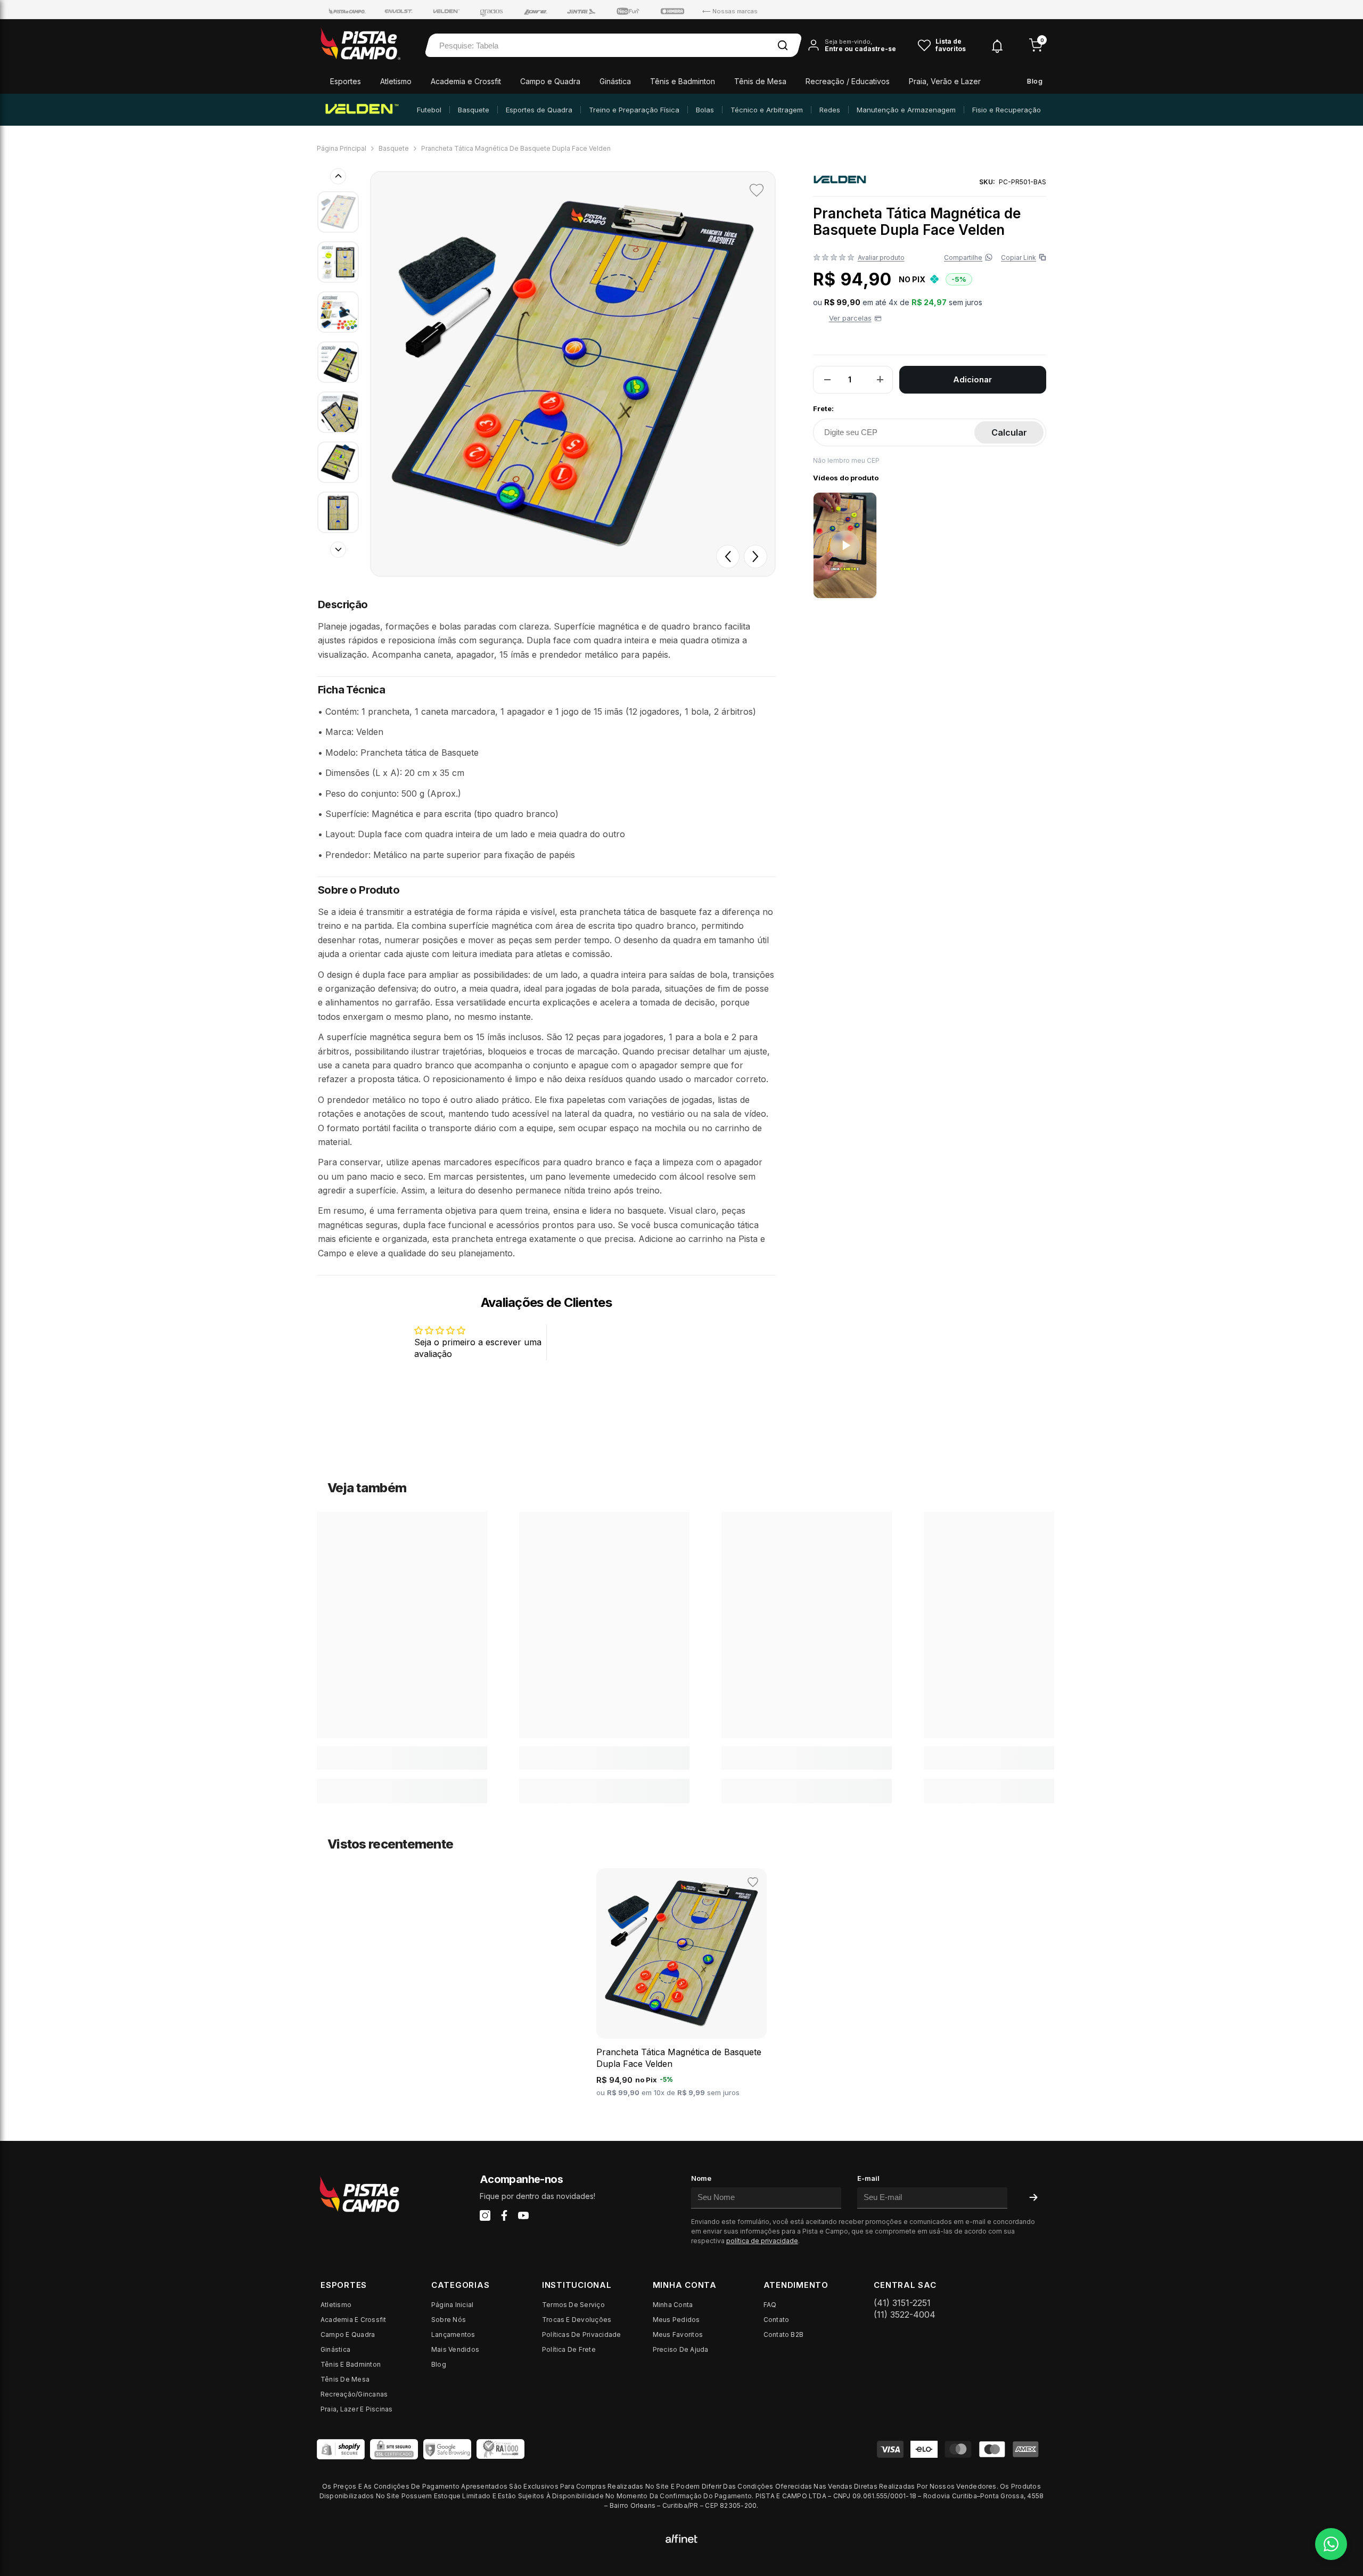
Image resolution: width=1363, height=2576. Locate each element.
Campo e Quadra (550, 81)
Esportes (346, 81)
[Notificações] (997, 46)
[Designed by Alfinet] (681, 2538)
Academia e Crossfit (466, 81)
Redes (830, 110)
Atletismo (396, 81)
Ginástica (615, 81)
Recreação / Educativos (848, 81)
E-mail (868, 2178)
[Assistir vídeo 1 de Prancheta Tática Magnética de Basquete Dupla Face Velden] (845, 545)
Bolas (705, 110)
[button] (728, 557)
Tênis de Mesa (760, 81)
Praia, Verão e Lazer (945, 81)
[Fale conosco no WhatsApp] (1331, 2544)
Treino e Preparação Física (634, 110)
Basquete (474, 110)
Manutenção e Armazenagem (906, 110)
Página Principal (342, 148)
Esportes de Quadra (539, 110)
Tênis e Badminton (683, 81)
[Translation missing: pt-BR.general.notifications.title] (997, 44)
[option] (573, 374)
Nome (701, 2178)
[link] (402, 1758)
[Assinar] (1033, 2197)
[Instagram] (485, 2215)
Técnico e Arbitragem (767, 110)
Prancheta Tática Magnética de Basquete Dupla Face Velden (679, 2058)
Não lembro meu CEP (846, 460)
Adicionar (972, 379)
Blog (1035, 81)
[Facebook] (504, 2215)
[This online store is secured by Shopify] (341, 2449)
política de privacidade (762, 2241)
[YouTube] (523, 2215)
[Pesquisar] (783, 45)
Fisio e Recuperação (1007, 110)
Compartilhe (963, 257)
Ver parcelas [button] (850, 318)
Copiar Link (1021, 257)
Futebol (429, 110)
